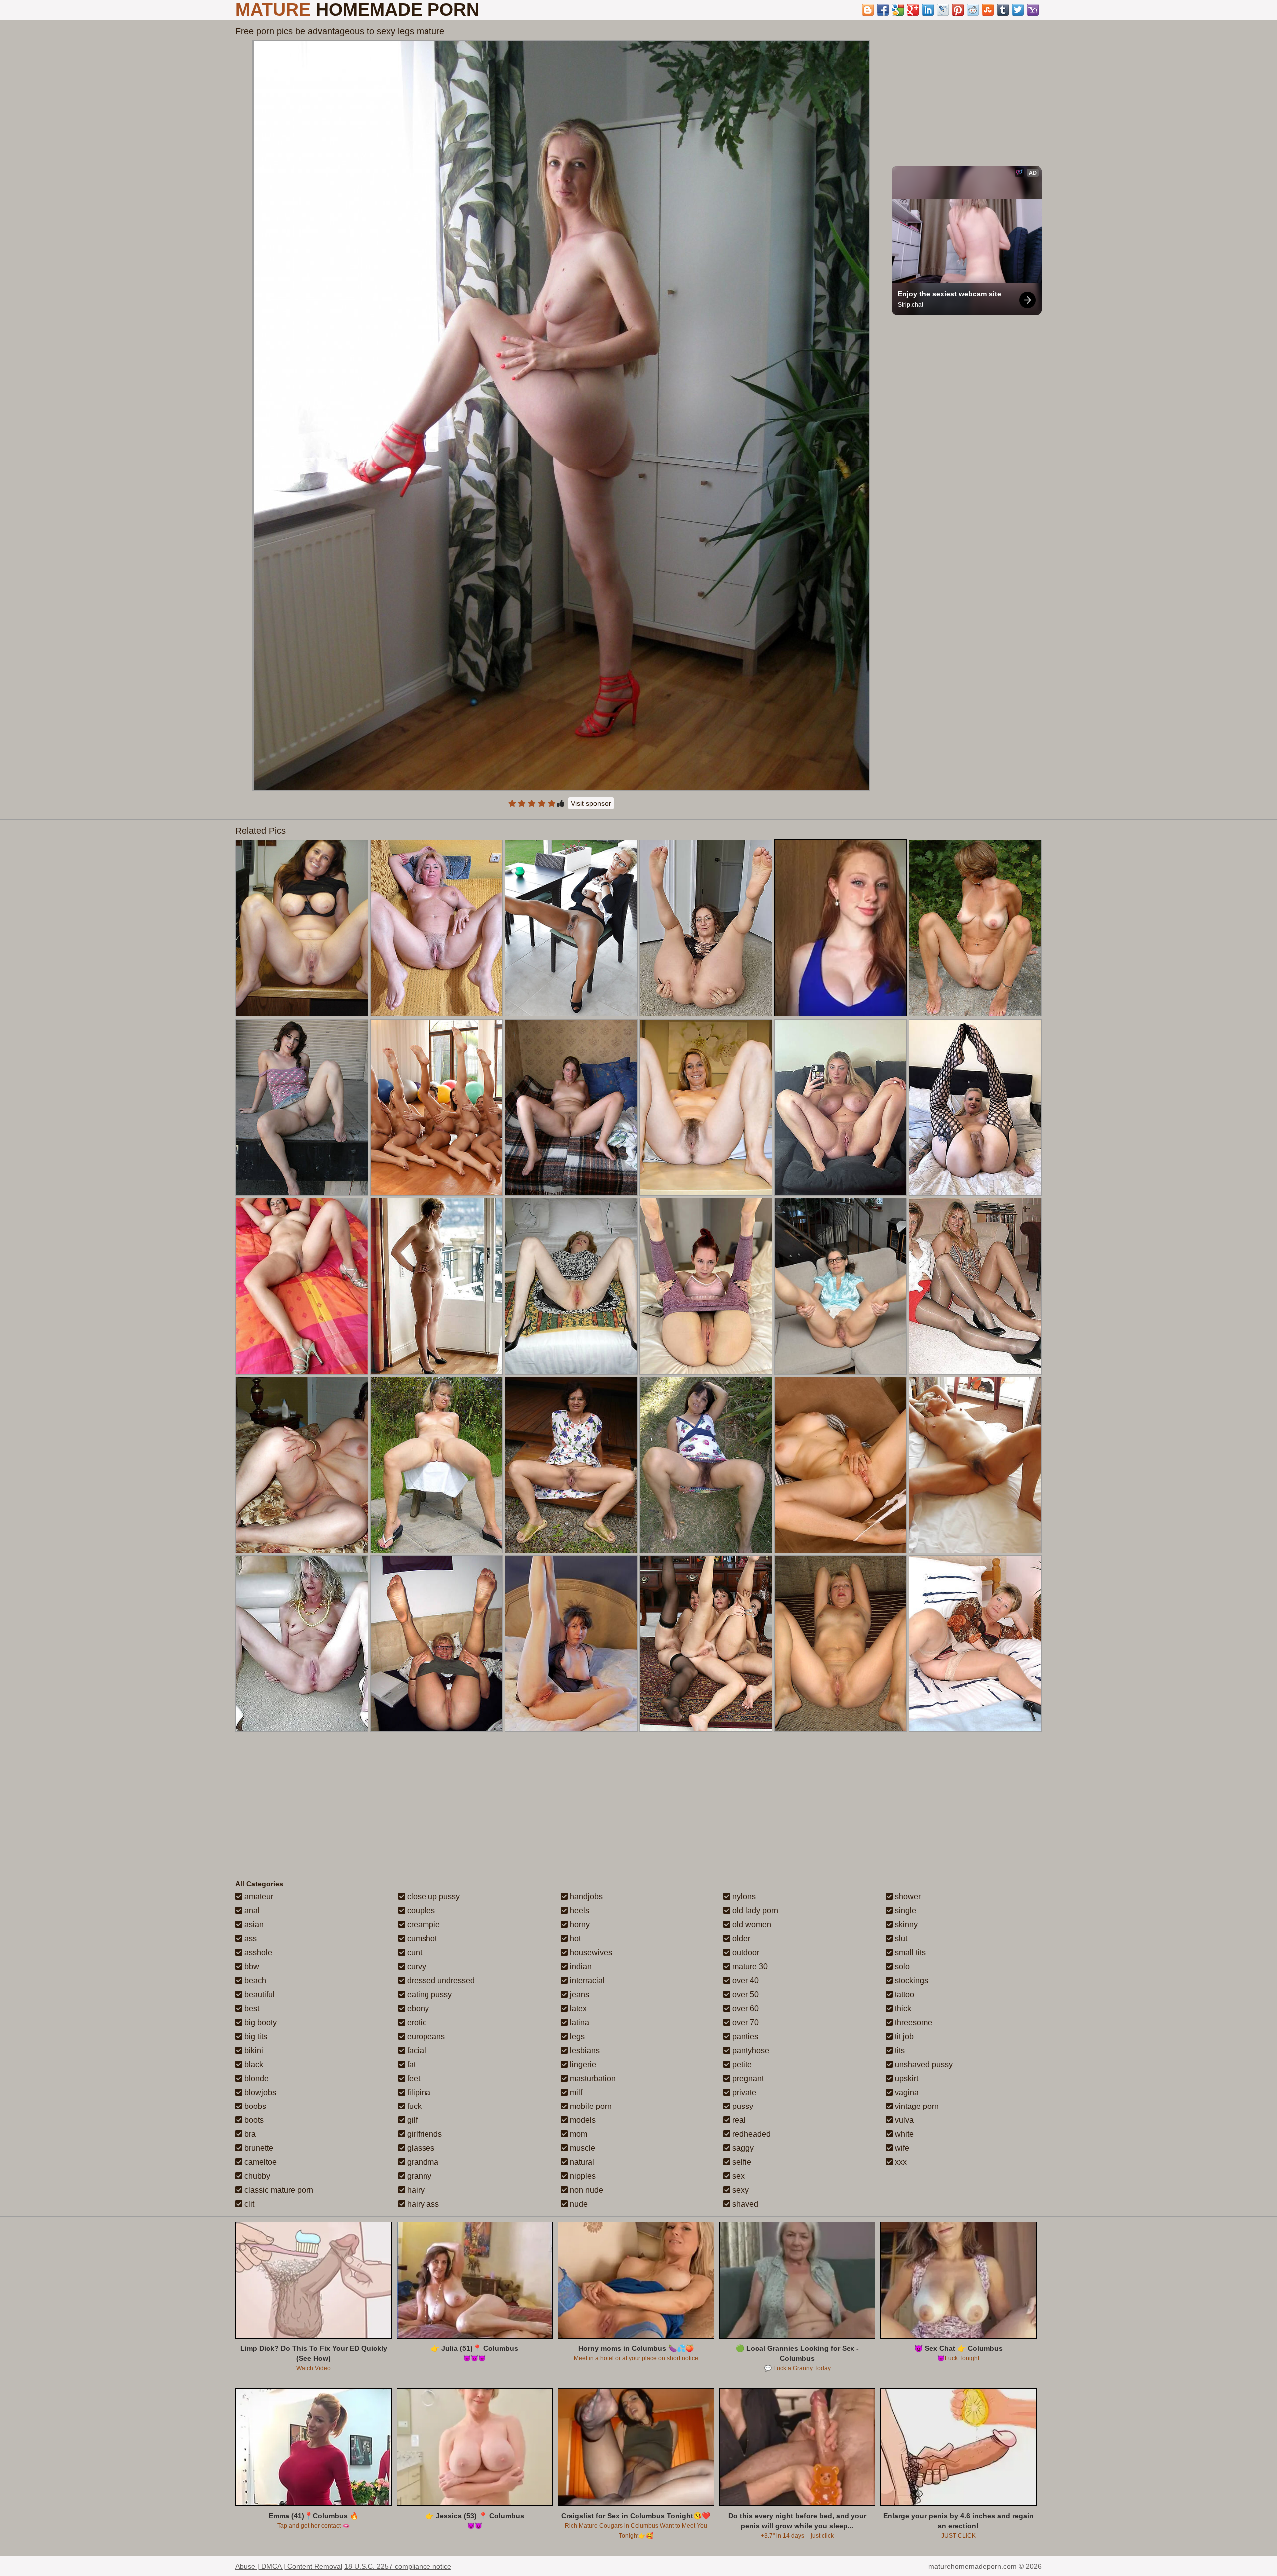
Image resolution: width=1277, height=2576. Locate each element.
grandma (422, 2162)
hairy (415, 2190)
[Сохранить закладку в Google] (898, 10)
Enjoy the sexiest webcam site (950, 294)
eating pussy (428, 1994)
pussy (742, 2106)
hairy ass (422, 2204)
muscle (581, 2148)
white (903, 2134)
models (582, 2120)
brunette (258, 2148)
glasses (420, 2148)
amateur (258, 1897)
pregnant (747, 2078)
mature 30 (749, 1967)
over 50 (745, 1994)
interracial (586, 1981)
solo (901, 1967)
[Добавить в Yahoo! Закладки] (1033, 10)
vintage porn (916, 2106)
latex (577, 2008)
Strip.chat (911, 305)
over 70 (745, 2022)
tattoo (904, 1994)
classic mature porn (278, 2190)
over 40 (745, 1981)
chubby (256, 2176)
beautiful (259, 1994)
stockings (911, 1981)
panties (744, 2036)
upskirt (906, 2078)
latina (578, 2022)
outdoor (745, 1953)
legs (576, 2036)
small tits (909, 1953)
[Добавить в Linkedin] (928, 10)
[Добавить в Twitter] (1018, 10)
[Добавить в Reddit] (973, 10)
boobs (254, 2106)
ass (250, 1939)
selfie (741, 2162)
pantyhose (750, 2050)
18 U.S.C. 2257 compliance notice (398, 2566)
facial (416, 2050)
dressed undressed (440, 1981)
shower (907, 1897)
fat (410, 2064)
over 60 (745, 2008)
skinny (905, 1925)
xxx (900, 2162)
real (738, 2120)
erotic (416, 2022)
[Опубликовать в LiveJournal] (943, 10)
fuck (413, 2106)
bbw (251, 1967)
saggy (742, 2148)
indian (580, 1967)
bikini (253, 2050)
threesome (913, 2022)
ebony (417, 2008)
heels (578, 1911)
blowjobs (259, 2092)
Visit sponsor (591, 803)
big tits (255, 2036)
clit (248, 2204)
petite (741, 2064)
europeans (425, 2036)
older (740, 1939)
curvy (416, 1967)
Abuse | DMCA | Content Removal (289, 2566)
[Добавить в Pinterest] (958, 10)
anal (251, 1911)
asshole (257, 1953)
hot (574, 1939)
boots (253, 2120)
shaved (744, 2204)
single (905, 1911)
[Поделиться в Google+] (913, 10)
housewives (590, 1953)
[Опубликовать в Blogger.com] (868, 10)
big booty (260, 2022)
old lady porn (754, 1911)
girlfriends (424, 2134)
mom (577, 2134)
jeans (578, 1994)
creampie (423, 1925)
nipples (582, 2176)
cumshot (421, 1939)
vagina (906, 2092)
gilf (411, 2120)
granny (418, 2176)
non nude (585, 2190)
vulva (903, 2120)
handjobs (585, 1897)
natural (581, 2162)
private (743, 2092)
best (251, 2008)
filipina (418, 2092)
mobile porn (590, 2106)
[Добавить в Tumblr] (1003, 10)
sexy (740, 2190)
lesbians (584, 2050)
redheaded (750, 2134)
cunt (414, 1953)
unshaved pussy (923, 2064)
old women (751, 1925)
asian (253, 1925)
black (253, 2064)
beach (254, 1981)
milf (575, 2092)
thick (902, 2008)
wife (901, 2148)
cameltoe (260, 2162)
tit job (903, 2036)
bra (249, 2134)
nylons (743, 1897)
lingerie (582, 2064)
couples (420, 1911)
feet (413, 2078)
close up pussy (432, 1897)
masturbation (592, 2078)
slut (900, 1939)
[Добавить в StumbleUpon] (988, 10)
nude (578, 2204)
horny (579, 1925)
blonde (256, 2078)
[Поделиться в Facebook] (883, 10)
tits (899, 2050)
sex (738, 2176)
